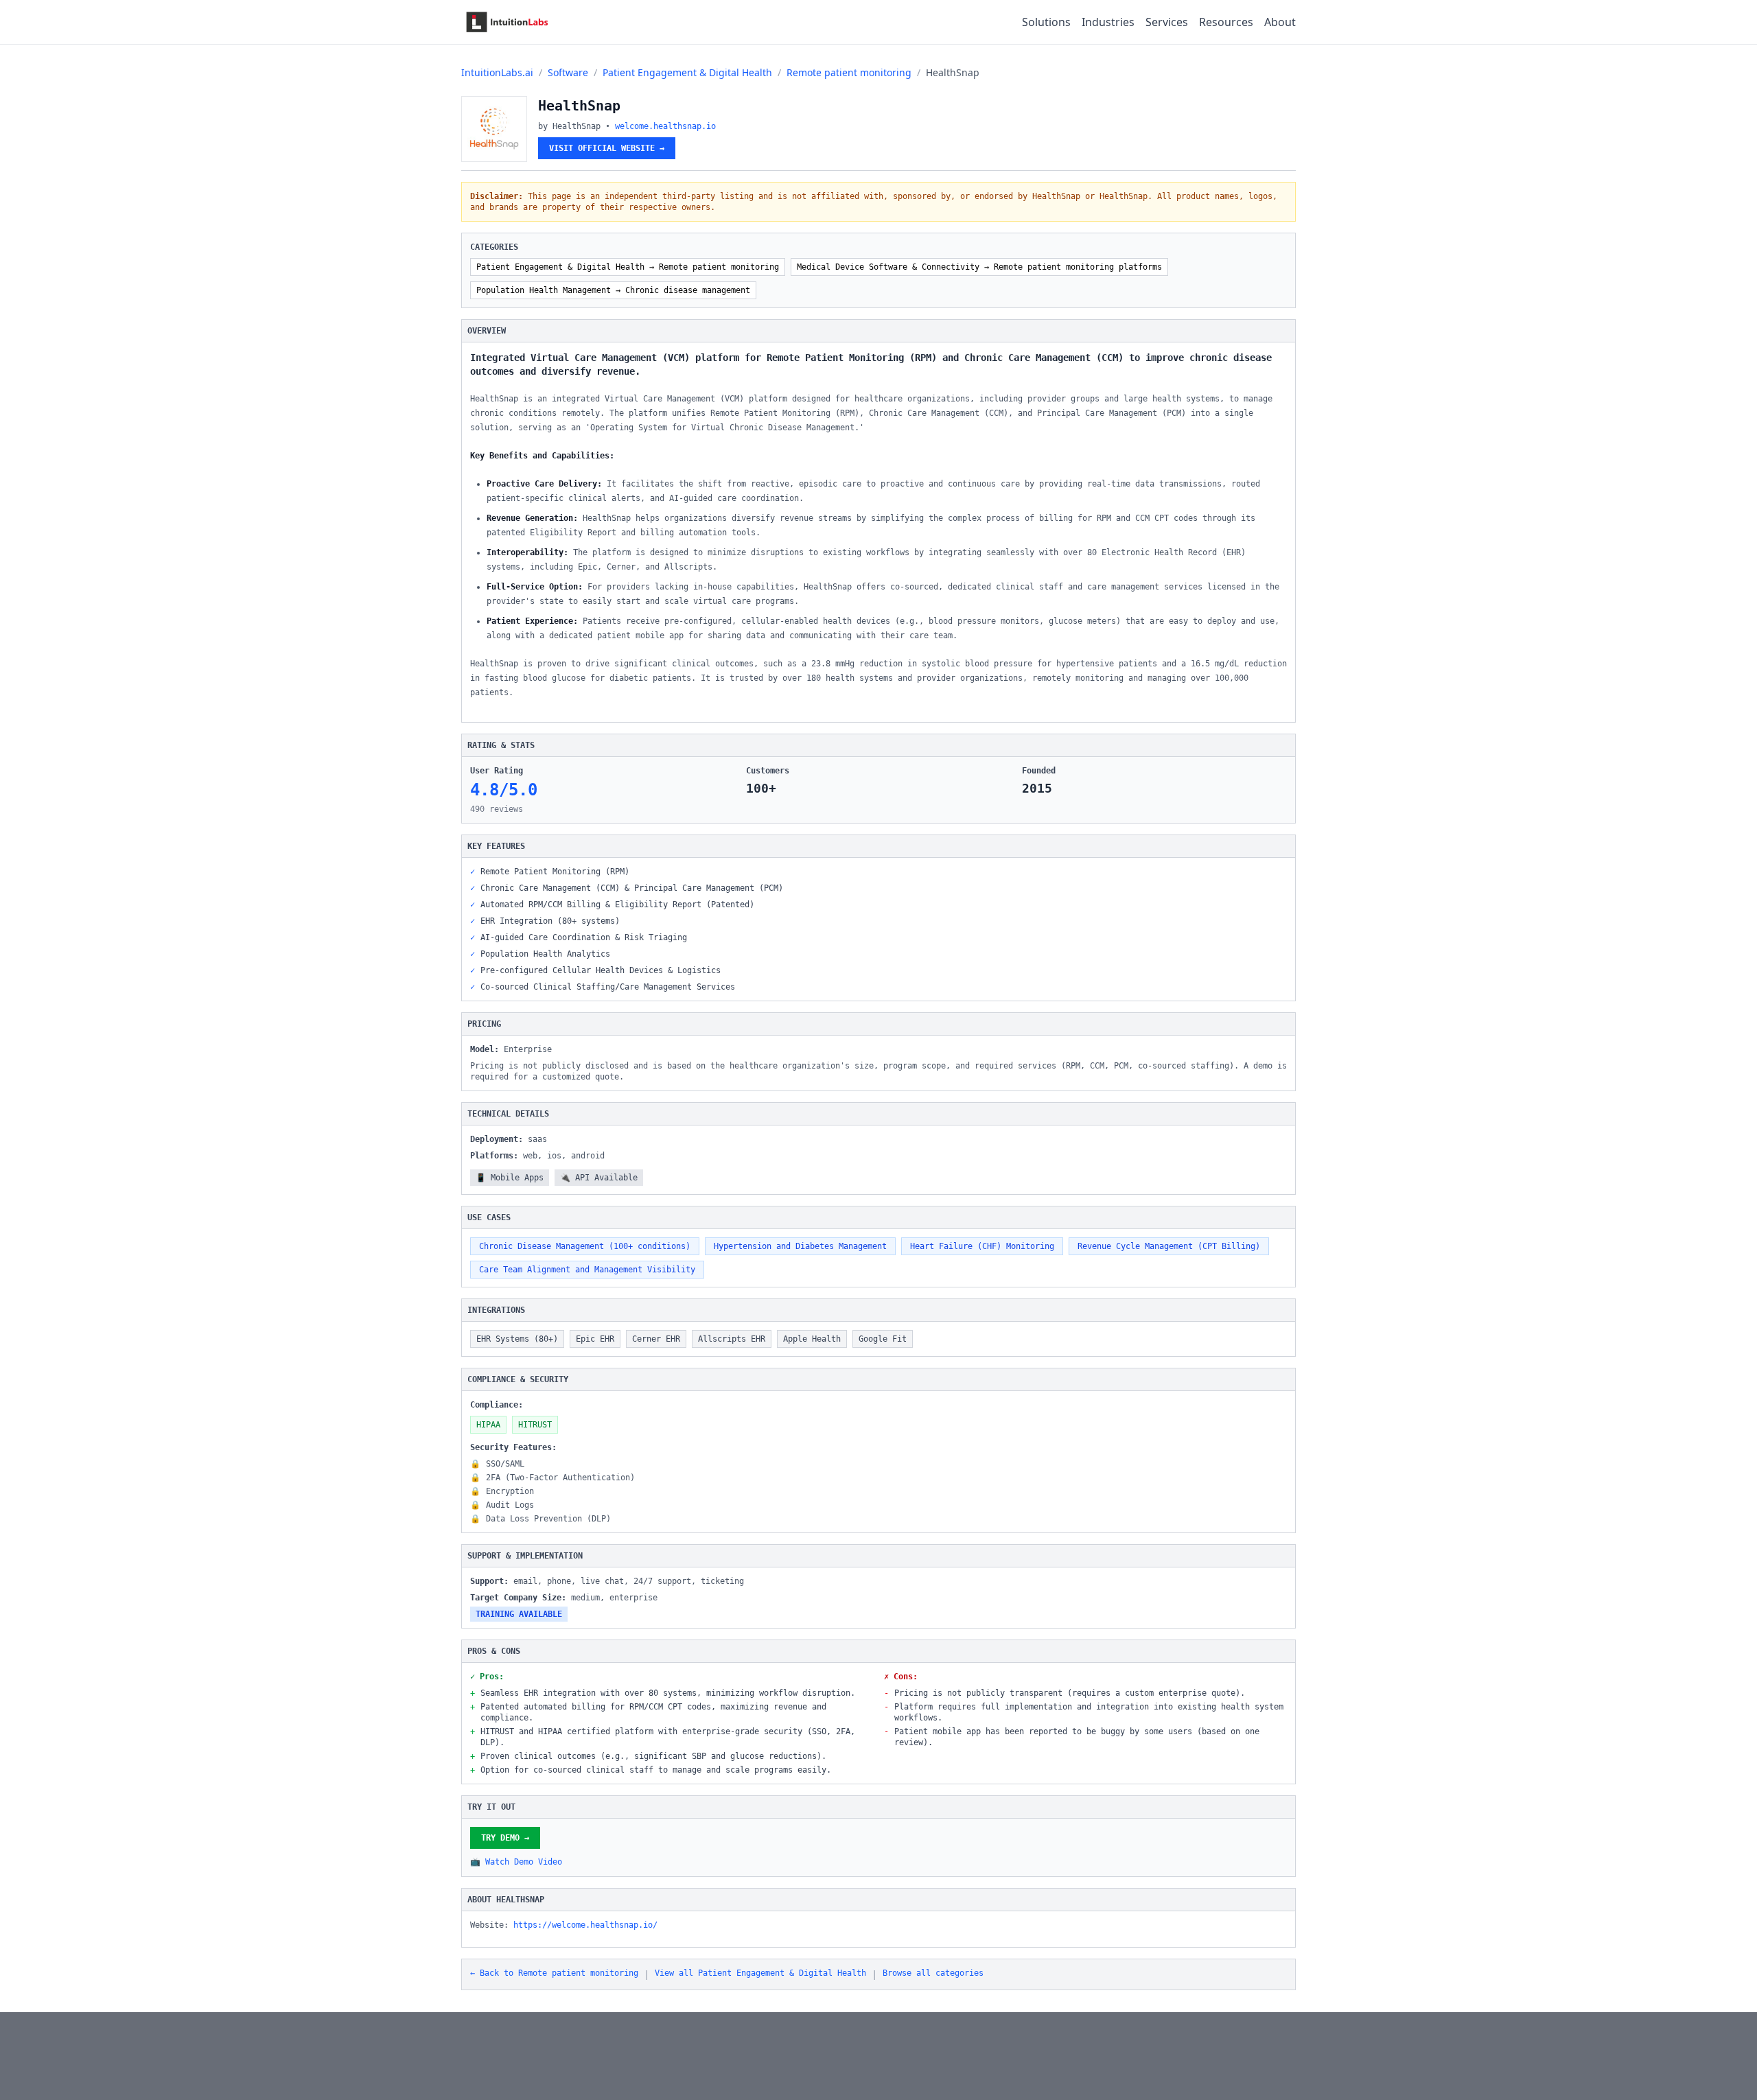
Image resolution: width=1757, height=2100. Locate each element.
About (1280, 22)
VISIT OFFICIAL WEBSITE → (607, 148)
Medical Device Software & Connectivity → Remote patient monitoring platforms (979, 267)
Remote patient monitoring (849, 72)
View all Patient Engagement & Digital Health (760, 1973)
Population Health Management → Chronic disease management (613, 290)
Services (1167, 22)
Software (568, 72)
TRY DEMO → (505, 1838)
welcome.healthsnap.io (665, 126)
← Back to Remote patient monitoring (554, 1973)
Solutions (1046, 22)
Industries (1108, 22)
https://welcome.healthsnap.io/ (585, 1925)
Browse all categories (933, 1973)
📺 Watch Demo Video (516, 1862)
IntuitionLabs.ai (497, 72)
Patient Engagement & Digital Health (687, 72)
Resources (1226, 22)
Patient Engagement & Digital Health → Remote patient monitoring (628, 267)
